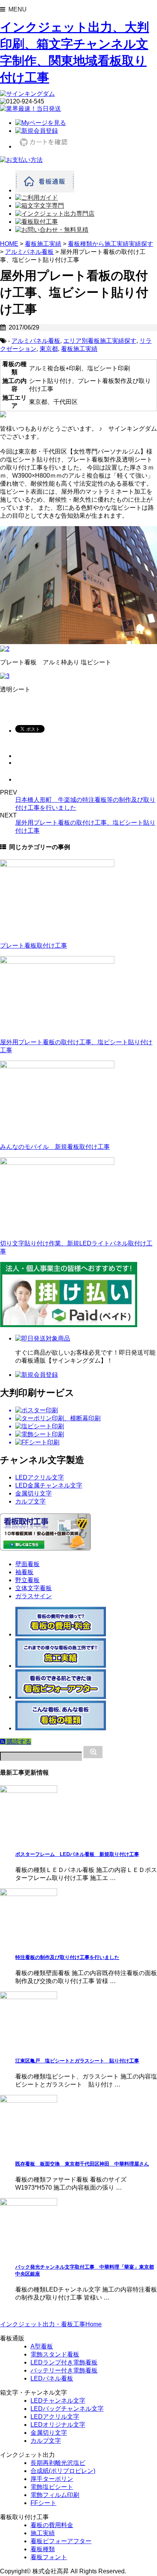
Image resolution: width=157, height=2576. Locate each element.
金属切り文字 (34, 1493)
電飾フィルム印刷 (55, 2495)
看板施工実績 (79, 349)
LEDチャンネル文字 (58, 2401)
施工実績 (43, 2533)
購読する (18, 1742)
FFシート (43, 2503)
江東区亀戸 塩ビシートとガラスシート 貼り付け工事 (77, 2061)
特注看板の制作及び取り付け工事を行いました (67, 1957)
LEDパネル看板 (52, 2378)
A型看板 (42, 2346)
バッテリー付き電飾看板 (64, 2370)
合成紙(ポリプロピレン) (63, 2471)
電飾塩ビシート (52, 2487)
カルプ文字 (30, 1501)
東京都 (49, 349)
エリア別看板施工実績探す (100, 341)
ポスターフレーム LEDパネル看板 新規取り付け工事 (77, 1854)
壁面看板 (27, 1564)
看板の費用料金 (52, 2525)
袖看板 (24, 1572)
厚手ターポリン (52, 2479)
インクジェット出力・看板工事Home (51, 2324)
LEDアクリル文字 (40, 1477)
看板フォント (49, 2557)
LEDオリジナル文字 (58, 2425)
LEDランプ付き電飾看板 (64, 2362)
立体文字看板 (34, 1588)
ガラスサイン (34, 1596)
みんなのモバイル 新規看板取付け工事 (55, 1147)
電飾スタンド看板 (55, 2354)
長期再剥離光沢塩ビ (58, 2463)
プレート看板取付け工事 (34, 946)
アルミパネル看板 (36, 341)
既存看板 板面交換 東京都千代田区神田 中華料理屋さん (82, 2164)
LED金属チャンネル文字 (49, 1485)
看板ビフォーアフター (61, 2541)
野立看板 (27, 1580)
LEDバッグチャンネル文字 (67, 2409)
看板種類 (43, 2549)
